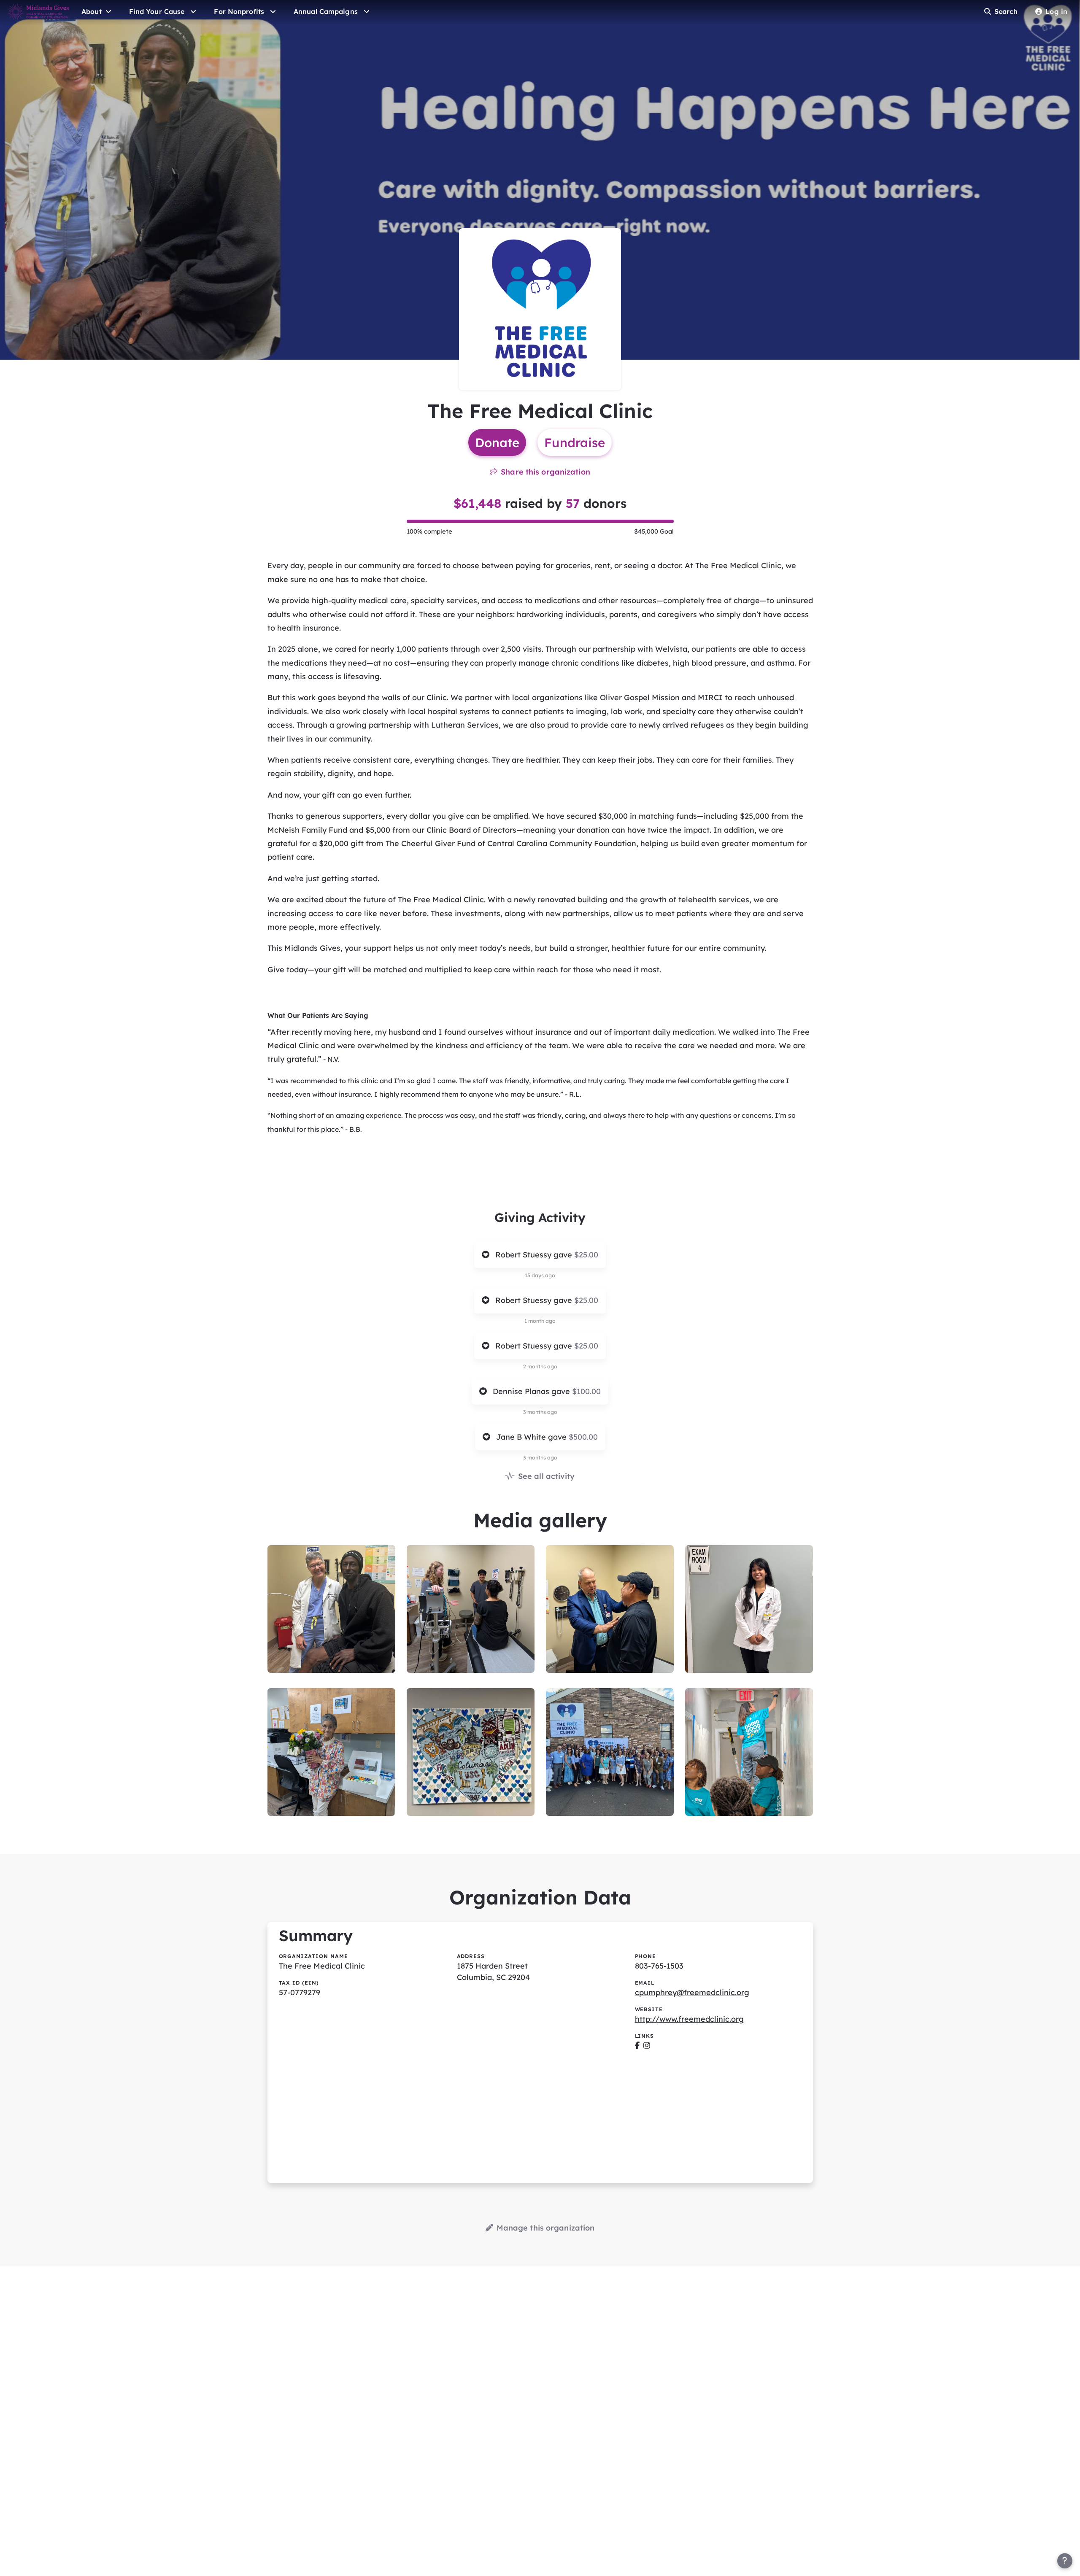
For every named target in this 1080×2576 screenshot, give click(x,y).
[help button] (1065, 2561)
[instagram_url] (647, 2046)
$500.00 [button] (583, 1437)
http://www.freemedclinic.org (689, 2019)
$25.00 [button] (586, 1255)
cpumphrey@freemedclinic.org (692, 1992)
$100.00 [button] (586, 1391)
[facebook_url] (637, 2046)
